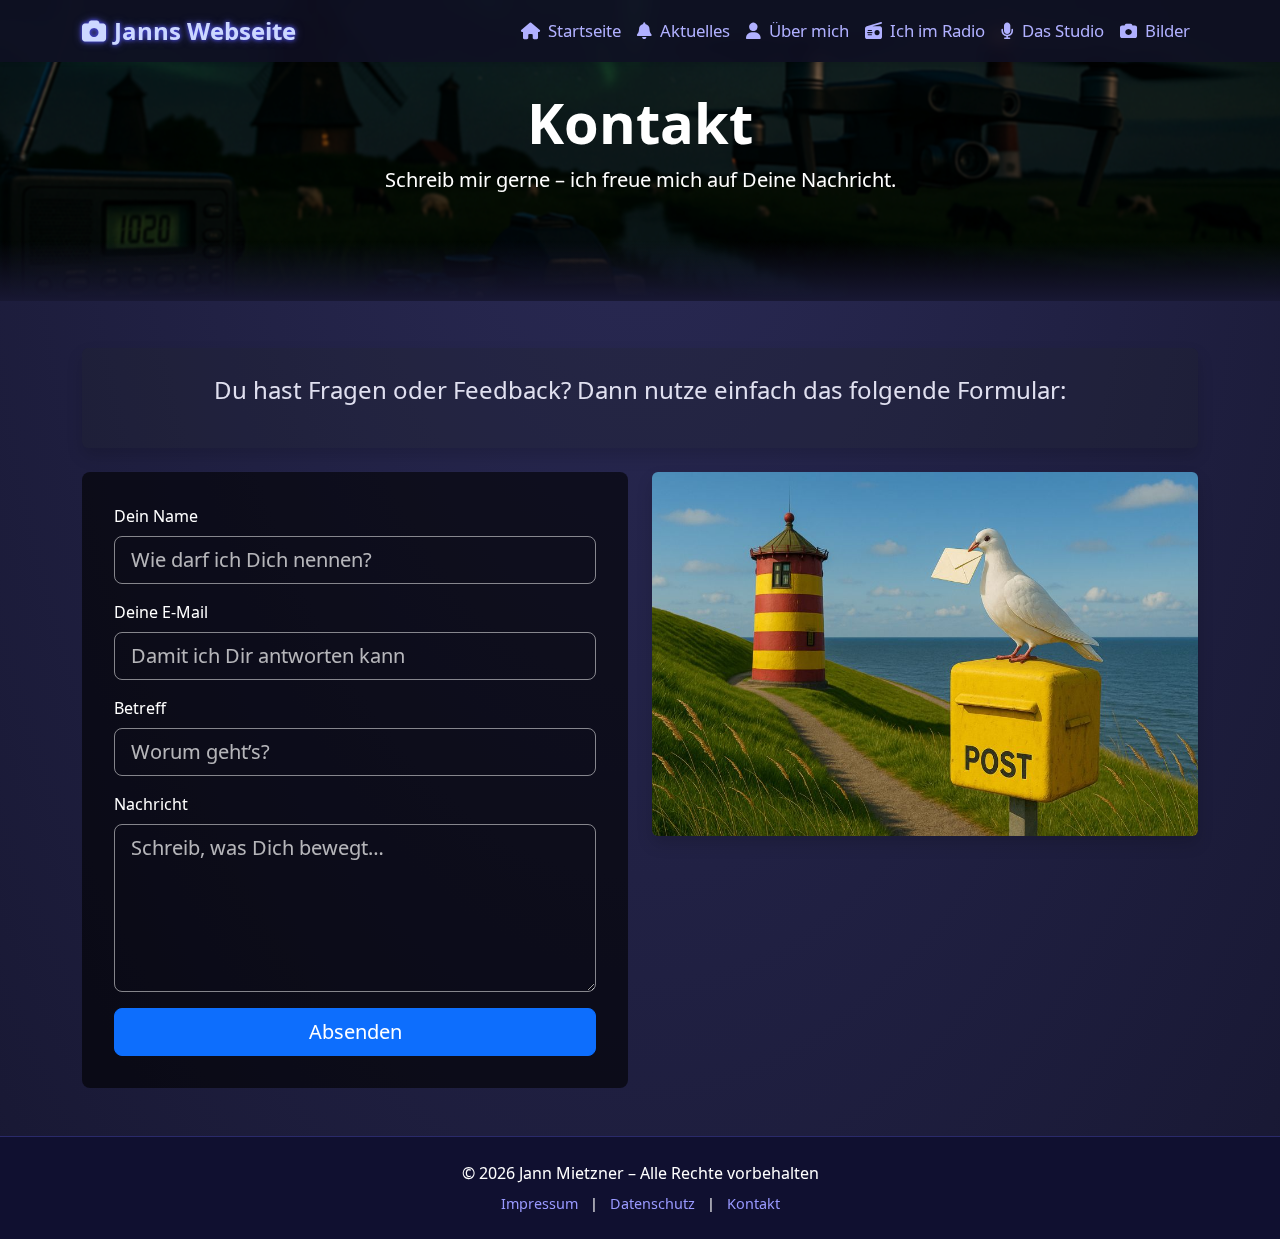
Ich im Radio (937, 30)
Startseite (584, 30)
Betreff (140, 708)
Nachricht (151, 804)
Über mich (809, 30)
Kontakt (753, 1203)
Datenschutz (652, 1203)
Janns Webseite (205, 30)
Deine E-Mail (161, 612)
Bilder (1167, 30)
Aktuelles (695, 30)
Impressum (539, 1203)
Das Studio (1063, 30)
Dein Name (156, 516)
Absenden (355, 1031)
